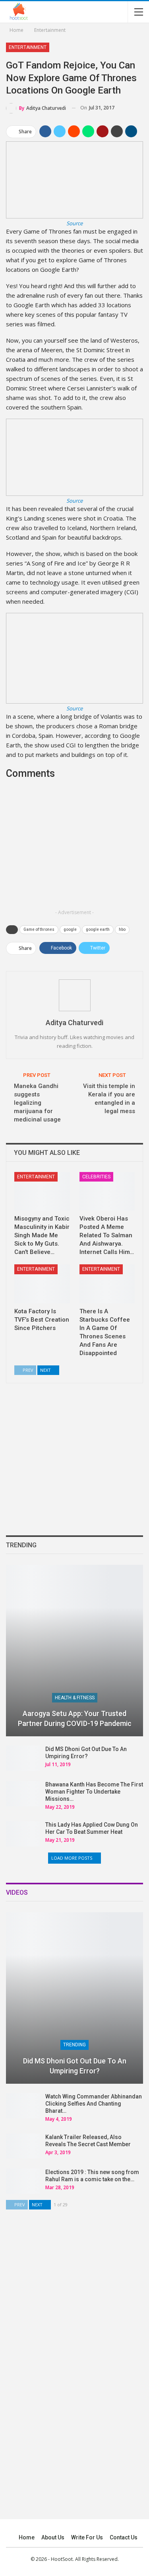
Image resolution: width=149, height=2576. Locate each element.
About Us (53, 2537)
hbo (122, 929)
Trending (74, 2045)
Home (27, 2537)
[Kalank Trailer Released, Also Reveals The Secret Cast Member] (23, 2146)
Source (74, 223)
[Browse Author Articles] (74, 995)
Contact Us (124, 2537)
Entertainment (28, 47)
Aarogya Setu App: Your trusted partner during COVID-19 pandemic (75, 1718)
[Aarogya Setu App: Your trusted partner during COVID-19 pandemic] (74, 1651)
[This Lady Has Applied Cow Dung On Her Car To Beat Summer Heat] (23, 1834)
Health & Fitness (75, 1698)
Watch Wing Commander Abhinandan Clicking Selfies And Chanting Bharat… (94, 2104)
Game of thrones (39, 929)
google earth (98, 929)
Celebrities (96, 1177)
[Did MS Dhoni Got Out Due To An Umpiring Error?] (23, 1758)
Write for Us (87, 2537)
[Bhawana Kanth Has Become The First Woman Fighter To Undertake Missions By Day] (23, 1794)
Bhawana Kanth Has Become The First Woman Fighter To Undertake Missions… (94, 1792)
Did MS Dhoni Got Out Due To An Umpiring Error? (75, 2066)
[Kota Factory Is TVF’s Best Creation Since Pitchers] (42, 1284)
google (70, 929)
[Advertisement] (75, 850)
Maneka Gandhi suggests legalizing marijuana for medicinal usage (37, 1103)
